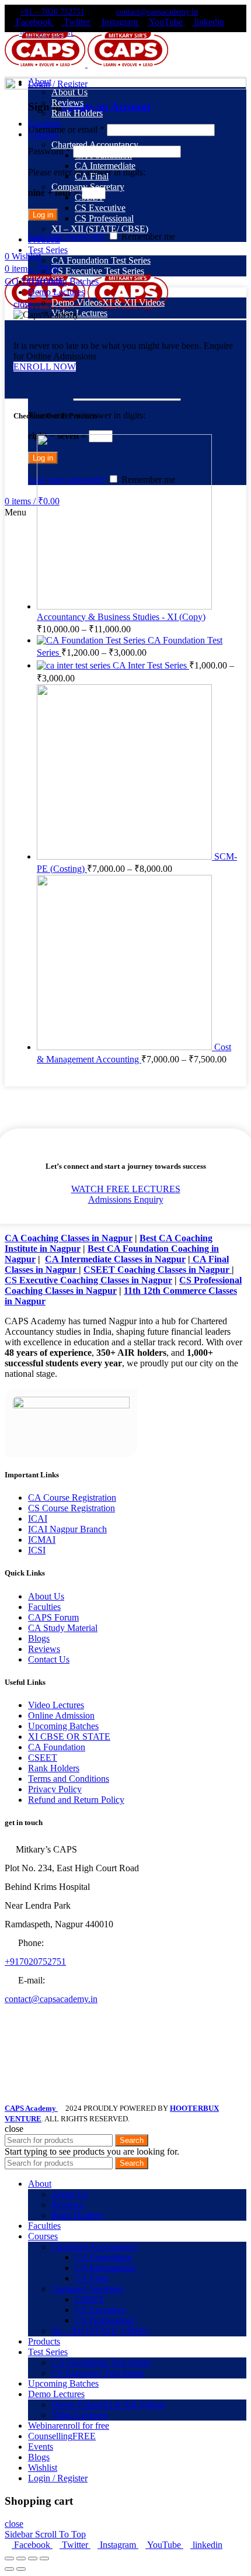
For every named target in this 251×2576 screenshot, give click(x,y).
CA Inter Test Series (151, 665)
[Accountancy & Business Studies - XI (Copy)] (124, 606)
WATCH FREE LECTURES (126, 1189)
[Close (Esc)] (9, 2558)
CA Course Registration (72, 1498)
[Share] (21, 2558)
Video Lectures (56, 1705)
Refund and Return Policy (76, 1800)
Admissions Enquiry (126, 1199)
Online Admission (61, 1715)
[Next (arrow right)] (21, 2569)
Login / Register (58, 2478)
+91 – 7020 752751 (52, 12)
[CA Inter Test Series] (75, 665)
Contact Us (49, 1659)
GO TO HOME (34, 281)
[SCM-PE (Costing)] (125, 856)
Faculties (44, 1607)
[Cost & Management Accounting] (125, 1047)
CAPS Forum (53, 1617)
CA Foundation (57, 1747)
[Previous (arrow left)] (9, 2569)
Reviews (44, 1649)
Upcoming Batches (63, 1726)
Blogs (39, 1638)
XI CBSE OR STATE (69, 1737)
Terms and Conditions (69, 1779)
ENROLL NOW (45, 367)
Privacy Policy (55, 1789)
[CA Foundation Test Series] (92, 640)
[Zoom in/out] (44, 2558)
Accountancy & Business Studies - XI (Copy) (121, 617)
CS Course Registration (72, 1508)
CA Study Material (63, 1628)
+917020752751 (35, 1962)
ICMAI (42, 1540)
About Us (46, 1596)
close (23, 304)
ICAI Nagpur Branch (67, 1529)
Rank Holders (54, 1768)
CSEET (43, 1758)
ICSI (37, 1550)
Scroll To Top (60, 2534)
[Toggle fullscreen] (33, 2558)
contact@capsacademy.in (157, 12)
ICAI (38, 1519)
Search (132, 2140)
